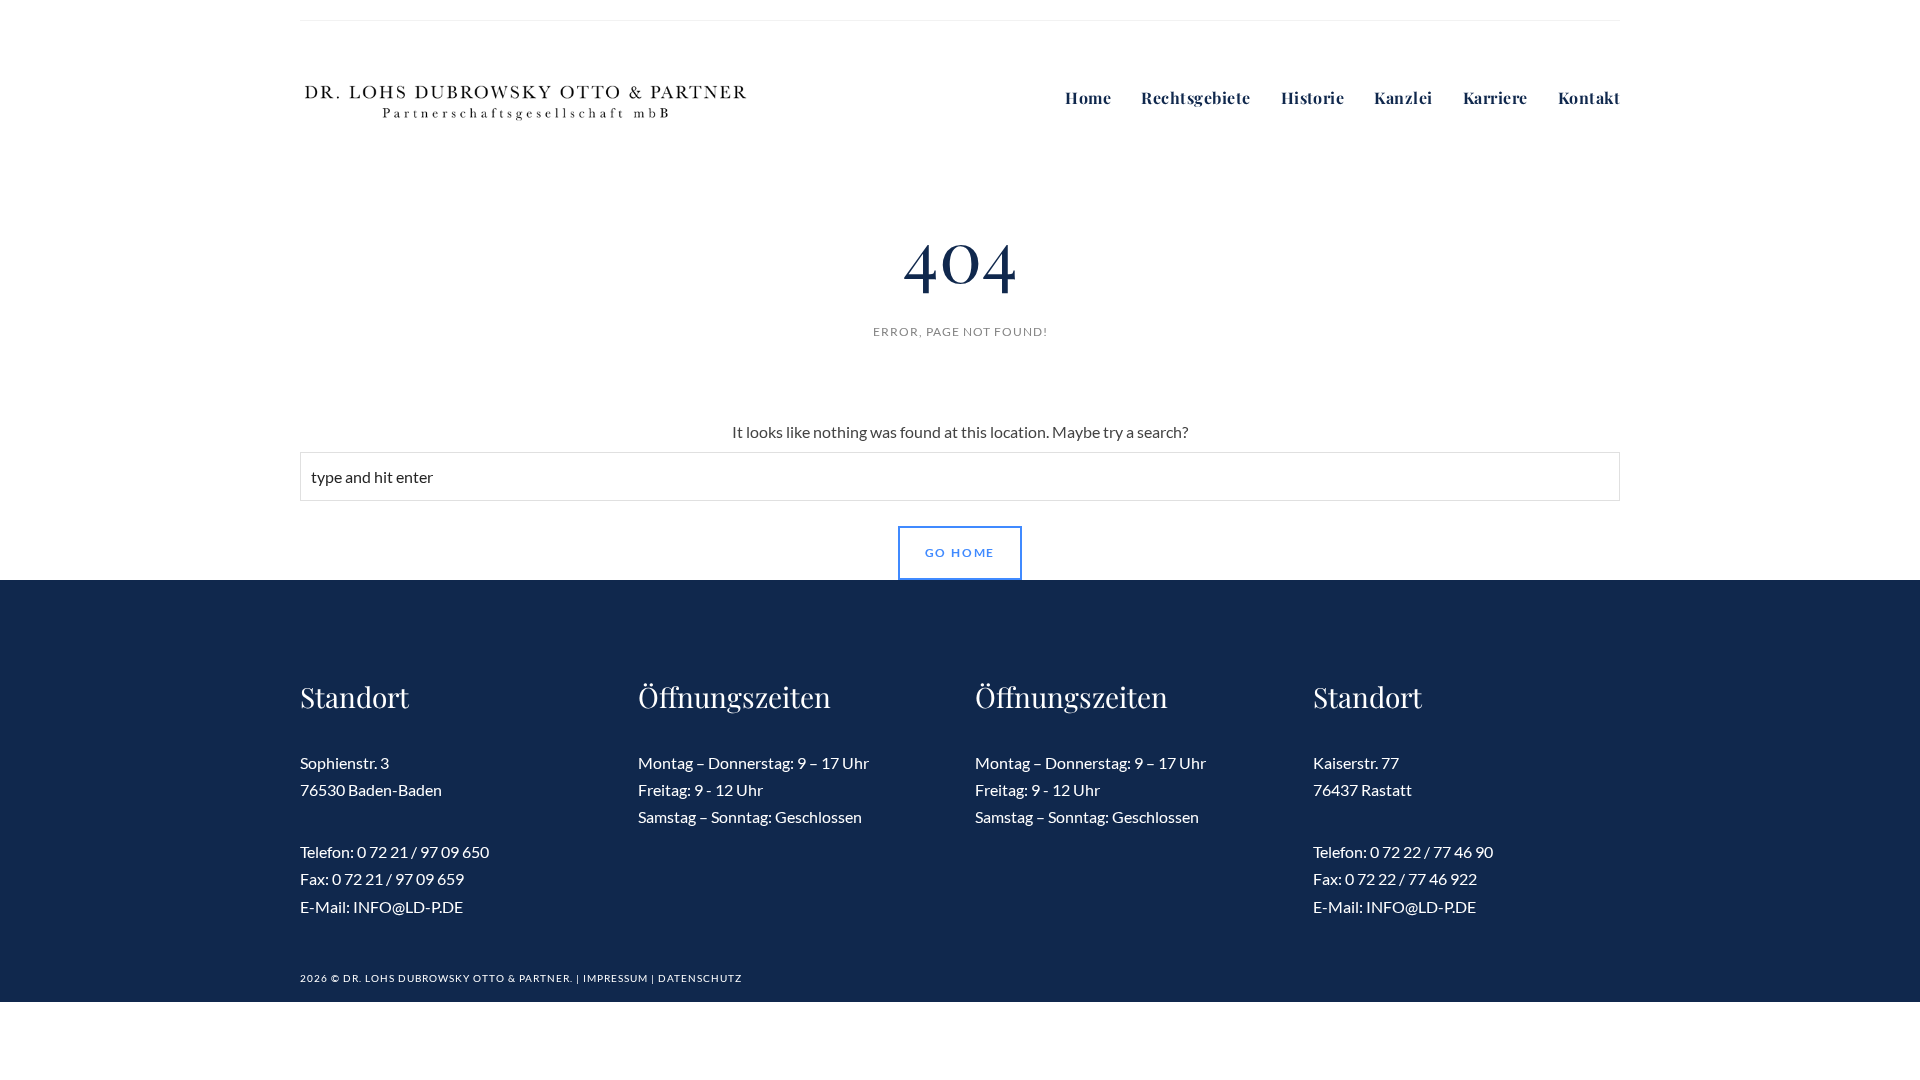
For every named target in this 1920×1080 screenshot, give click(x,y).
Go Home (960, 552)
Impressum (615, 978)
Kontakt (1589, 97)
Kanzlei (1403, 97)
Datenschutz (700, 978)
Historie (1313, 97)
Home (1088, 97)
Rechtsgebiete (1195, 97)
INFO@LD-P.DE (408, 906)
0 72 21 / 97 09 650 (423, 851)
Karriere (1495, 97)
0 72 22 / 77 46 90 (1431, 851)
